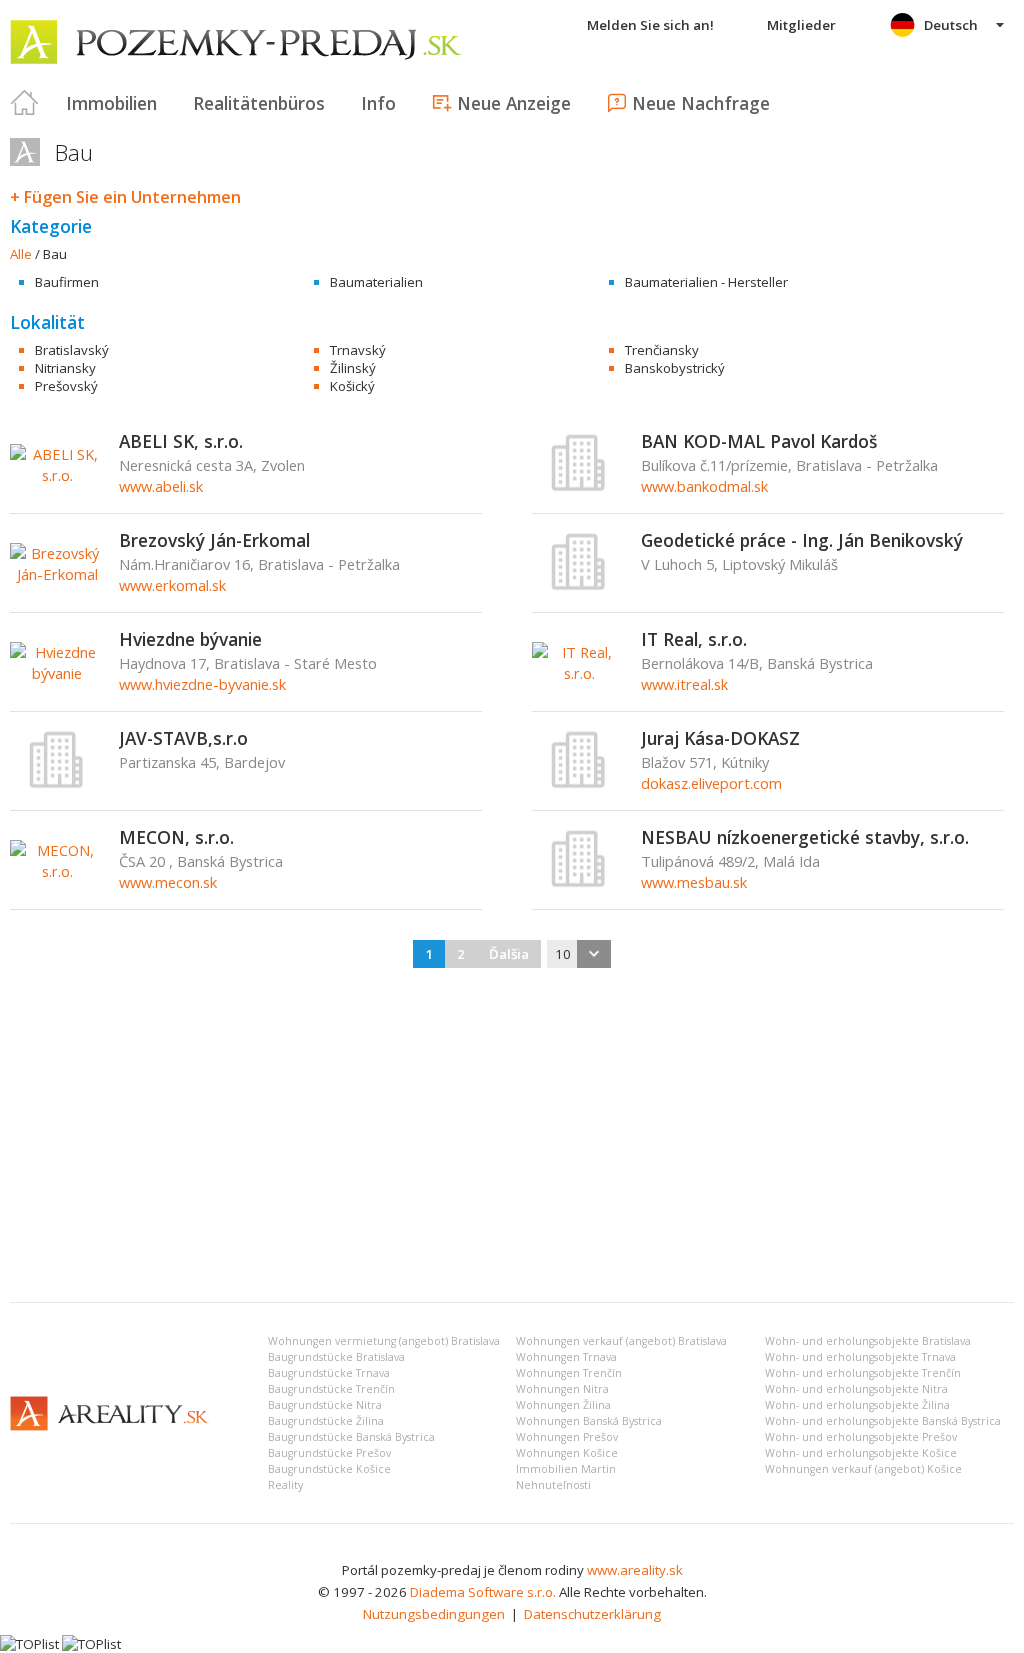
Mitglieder (801, 25)
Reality (285, 1485)
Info (378, 103)
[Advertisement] (512, 1137)
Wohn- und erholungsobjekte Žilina (857, 1405)
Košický (352, 386)
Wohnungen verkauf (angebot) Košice (863, 1469)
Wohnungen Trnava (566, 1357)
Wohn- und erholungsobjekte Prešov (861, 1437)
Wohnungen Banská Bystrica (589, 1421)
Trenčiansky (662, 350)
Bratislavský (72, 350)
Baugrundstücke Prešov (329, 1453)
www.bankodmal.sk (704, 486)
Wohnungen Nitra (562, 1389)
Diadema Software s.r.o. (483, 1592)
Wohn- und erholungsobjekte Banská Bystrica (883, 1421)
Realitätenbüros (259, 103)
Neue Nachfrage (701, 103)
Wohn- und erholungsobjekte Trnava (860, 1357)
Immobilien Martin (566, 1469)
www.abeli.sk (161, 486)
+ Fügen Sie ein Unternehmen (125, 197)
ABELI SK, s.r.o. (181, 441)
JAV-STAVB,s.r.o (183, 738)
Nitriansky (65, 368)
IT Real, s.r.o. (694, 639)
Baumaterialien (376, 282)
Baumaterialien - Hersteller (706, 282)
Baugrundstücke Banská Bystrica (351, 1437)
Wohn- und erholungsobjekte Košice (861, 1453)
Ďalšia (509, 954)
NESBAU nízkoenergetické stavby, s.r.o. (805, 837)
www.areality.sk (635, 1570)
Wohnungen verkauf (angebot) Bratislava (621, 1341)
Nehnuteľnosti (553, 1485)
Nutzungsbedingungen (434, 1614)
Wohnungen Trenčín (569, 1373)
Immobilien (111, 103)
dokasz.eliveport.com (711, 783)
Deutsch (951, 25)
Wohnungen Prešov (567, 1437)
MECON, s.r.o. (176, 837)
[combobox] (579, 954)
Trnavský (358, 350)
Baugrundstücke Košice (329, 1469)
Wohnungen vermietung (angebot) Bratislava (384, 1341)
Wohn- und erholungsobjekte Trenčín (863, 1373)
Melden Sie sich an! (650, 25)
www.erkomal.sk (172, 585)
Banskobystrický (675, 368)
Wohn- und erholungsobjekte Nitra (856, 1389)
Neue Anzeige (514, 103)
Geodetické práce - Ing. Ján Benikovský (802, 540)
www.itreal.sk (684, 684)
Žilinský (353, 368)
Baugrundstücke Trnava (329, 1373)
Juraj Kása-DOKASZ (720, 738)
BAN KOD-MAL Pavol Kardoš (759, 441)
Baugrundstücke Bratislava (336, 1357)
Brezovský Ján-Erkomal (214, 540)
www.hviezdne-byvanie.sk (202, 684)
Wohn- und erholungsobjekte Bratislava (868, 1341)
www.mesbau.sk (694, 882)
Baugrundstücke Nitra (325, 1405)
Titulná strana (25, 103)
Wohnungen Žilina (563, 1405)
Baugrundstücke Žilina (326, 1421)
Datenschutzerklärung (592, 1614)
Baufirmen (67, 282)
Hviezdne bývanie (190, 639)
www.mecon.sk (168, 882)
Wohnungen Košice (567, 1453)
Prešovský (66, 386)
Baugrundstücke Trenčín (331, 1389)
